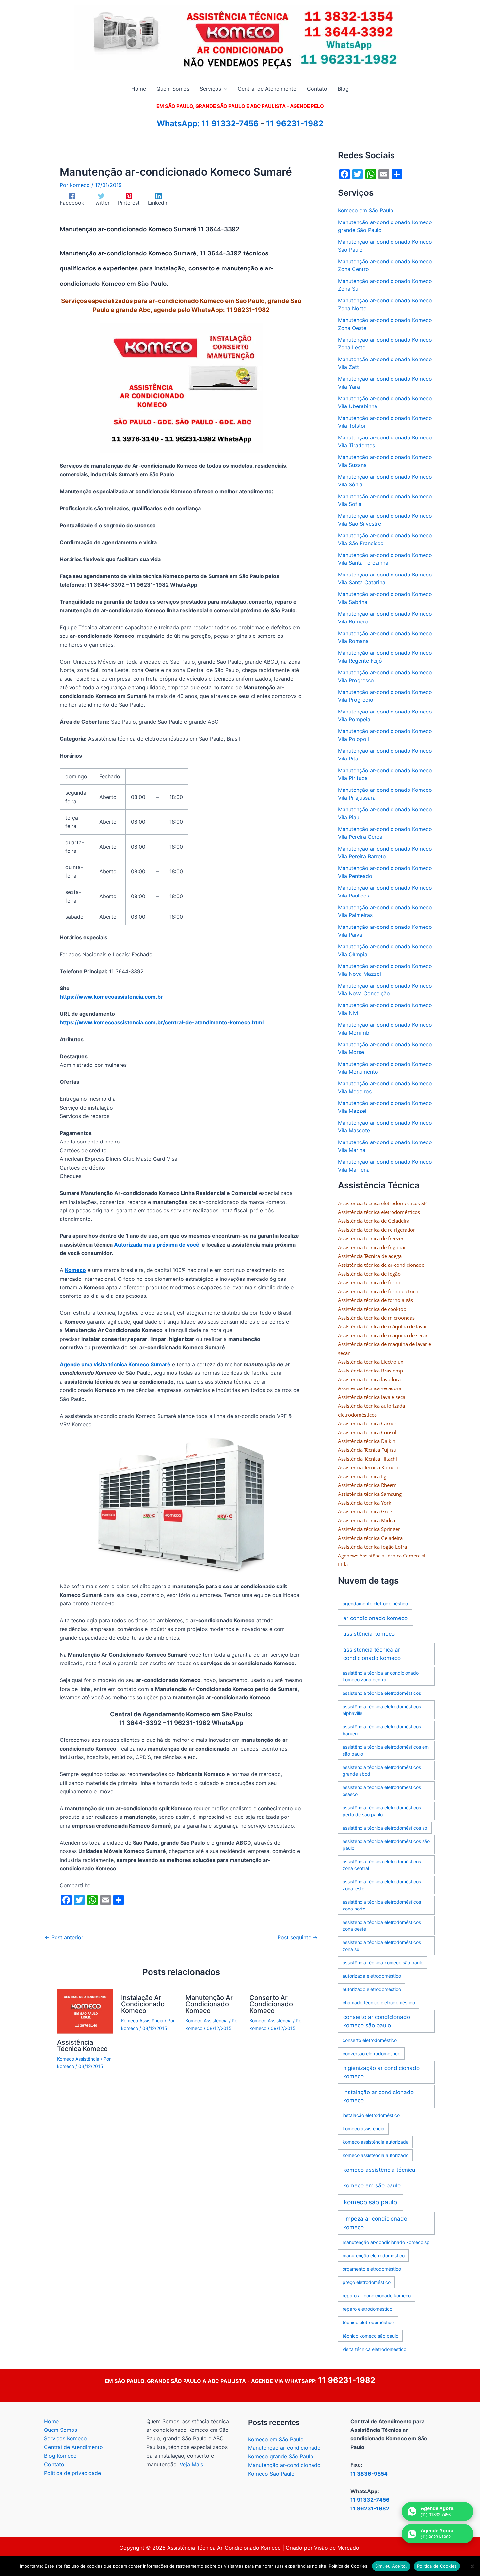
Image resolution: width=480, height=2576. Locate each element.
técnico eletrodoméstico (368, 2322)
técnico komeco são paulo (370, 2336)
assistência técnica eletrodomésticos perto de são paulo (382, 1811)
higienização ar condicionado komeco (381, 2072)
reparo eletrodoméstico (367, 2309)
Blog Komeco (60, 2456)
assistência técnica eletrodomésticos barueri (382, 1730)
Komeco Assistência (78, 2059)
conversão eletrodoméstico (371, 2054)
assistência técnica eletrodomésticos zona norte (382, 1905)
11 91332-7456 (230, 123)
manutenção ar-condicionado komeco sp (386, 2242)
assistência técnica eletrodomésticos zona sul (382, 1946)
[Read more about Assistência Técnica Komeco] (85, 2011)
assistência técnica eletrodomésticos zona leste (382, 1885)
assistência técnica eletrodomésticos (382, 1693)
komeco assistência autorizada (376, 2142)
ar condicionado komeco (375, 1618)
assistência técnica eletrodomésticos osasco (382, 1791)
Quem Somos (61, 2430)
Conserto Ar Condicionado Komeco (271, 2004)
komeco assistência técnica (379, 2170)
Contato (54, 2464)
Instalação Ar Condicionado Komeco (143, 2004)
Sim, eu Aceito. (391, 2566)
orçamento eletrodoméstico (372, 2269)
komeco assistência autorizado (376, 2155)
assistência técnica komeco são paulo (383, 1963)
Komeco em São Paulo (366, 210)
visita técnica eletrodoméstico (374, 2349)
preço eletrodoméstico (367, 2282)
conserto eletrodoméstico (370, 2040)
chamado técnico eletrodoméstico (379, 2003)
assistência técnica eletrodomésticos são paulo (386, 1845)
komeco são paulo (370, 2202)
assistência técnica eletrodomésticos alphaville (382, 1710)
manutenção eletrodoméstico (374, 2255)
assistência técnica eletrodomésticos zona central (382, 1865)
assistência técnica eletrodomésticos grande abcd (382, 1771)
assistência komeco (369, 1634)
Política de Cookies (437, 2566)
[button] (224, 89)
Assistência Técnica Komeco (82, 2046)
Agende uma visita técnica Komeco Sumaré (115, 1364)
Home (51, 2421)
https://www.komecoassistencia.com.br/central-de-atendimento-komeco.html (162, 1022)
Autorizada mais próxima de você (157, 1245)
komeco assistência (363, 2129)
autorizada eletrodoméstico (372, 1976)
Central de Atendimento (73, 2447)
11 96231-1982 (295, 123)
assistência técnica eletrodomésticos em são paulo (386, 1750)
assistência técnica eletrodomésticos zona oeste (382, 1925)
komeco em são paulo (372, 2185)
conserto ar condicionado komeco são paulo (377, 2021)
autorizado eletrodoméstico (372, 1989)
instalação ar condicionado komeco (378, 2096)
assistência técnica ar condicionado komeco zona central (381, 1676)
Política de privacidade (72, 2473)
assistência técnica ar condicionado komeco (372, 1654)
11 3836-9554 (369, 2474)
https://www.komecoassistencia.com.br (111, 997)
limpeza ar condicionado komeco (375, 2223)
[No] (472, 2566)
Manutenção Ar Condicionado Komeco (209, 2004)
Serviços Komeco (65, 2438)
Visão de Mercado (337, 2548)
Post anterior (64, 1937)
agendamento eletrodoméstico (375, 1604)
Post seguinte (298, 1937)
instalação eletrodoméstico (371, 2115)
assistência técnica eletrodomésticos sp (385, 1828)
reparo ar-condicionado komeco (377, 2296)
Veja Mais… (193, 2464)
